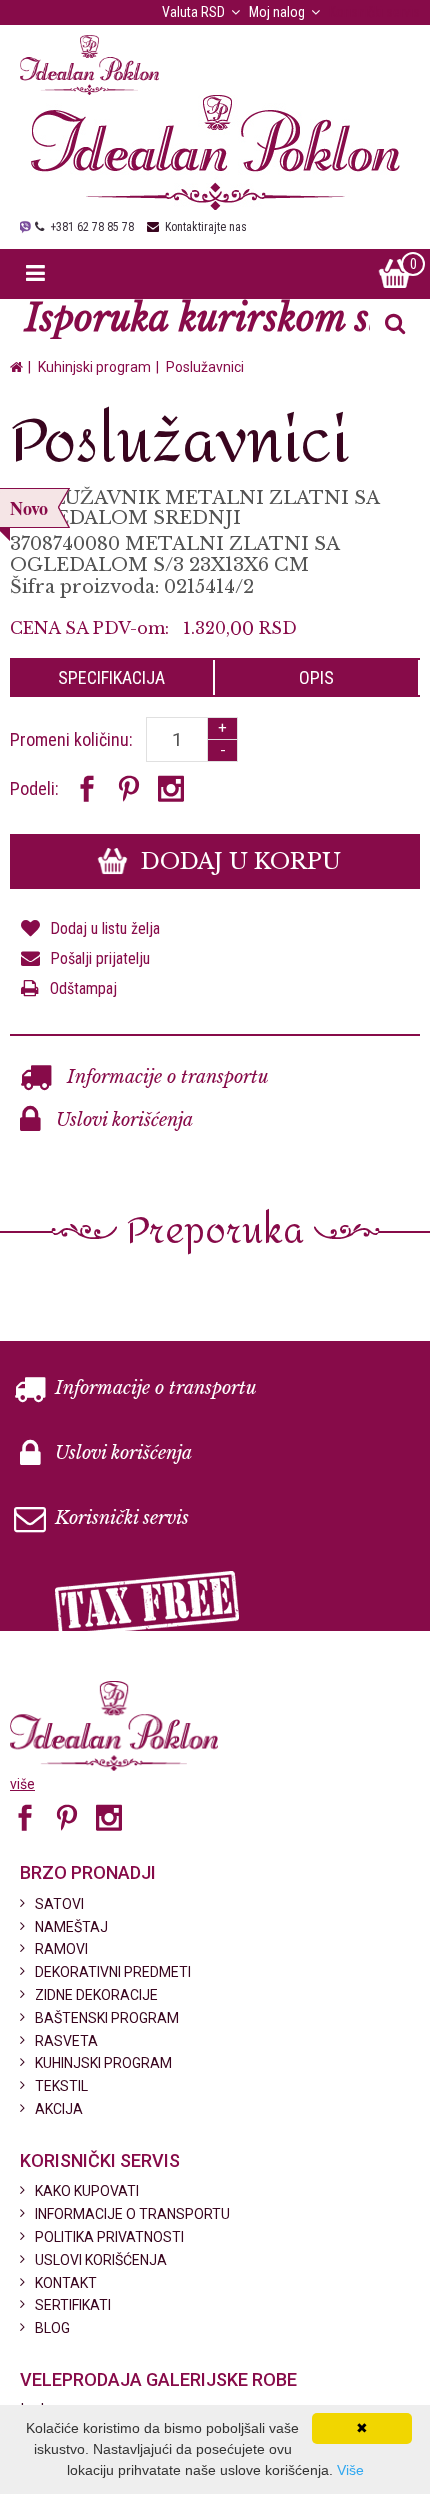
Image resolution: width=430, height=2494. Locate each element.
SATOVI (59, 1904)
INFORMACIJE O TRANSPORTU (132, 2214)
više (22, 1784)
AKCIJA (59, 2109)
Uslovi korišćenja (122, 1120)
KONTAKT (66, 2283)
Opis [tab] (316, 677)
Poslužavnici (205, 367)
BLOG (52, 2328)
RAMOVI (61, 1949)
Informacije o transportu (165, 1077)
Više (350, 2470)
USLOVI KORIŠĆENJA (101, 2260)
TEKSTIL (61, 2086)
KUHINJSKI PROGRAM (103, 2063)
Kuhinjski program (94, 367)
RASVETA (66, 2041)
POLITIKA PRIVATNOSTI (109, 2237)
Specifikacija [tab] (111, 677)
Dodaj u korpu (238, 861)
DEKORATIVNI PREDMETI (113, 1972)
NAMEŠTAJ (71, 1927)
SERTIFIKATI (73, 2305)
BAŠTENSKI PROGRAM (107, 2018)
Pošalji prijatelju (100, 958)
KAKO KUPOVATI (87, 2191)
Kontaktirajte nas (206, 227)
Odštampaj (83, 988)
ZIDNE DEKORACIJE (96, 1995)
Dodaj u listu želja (105, 928)
